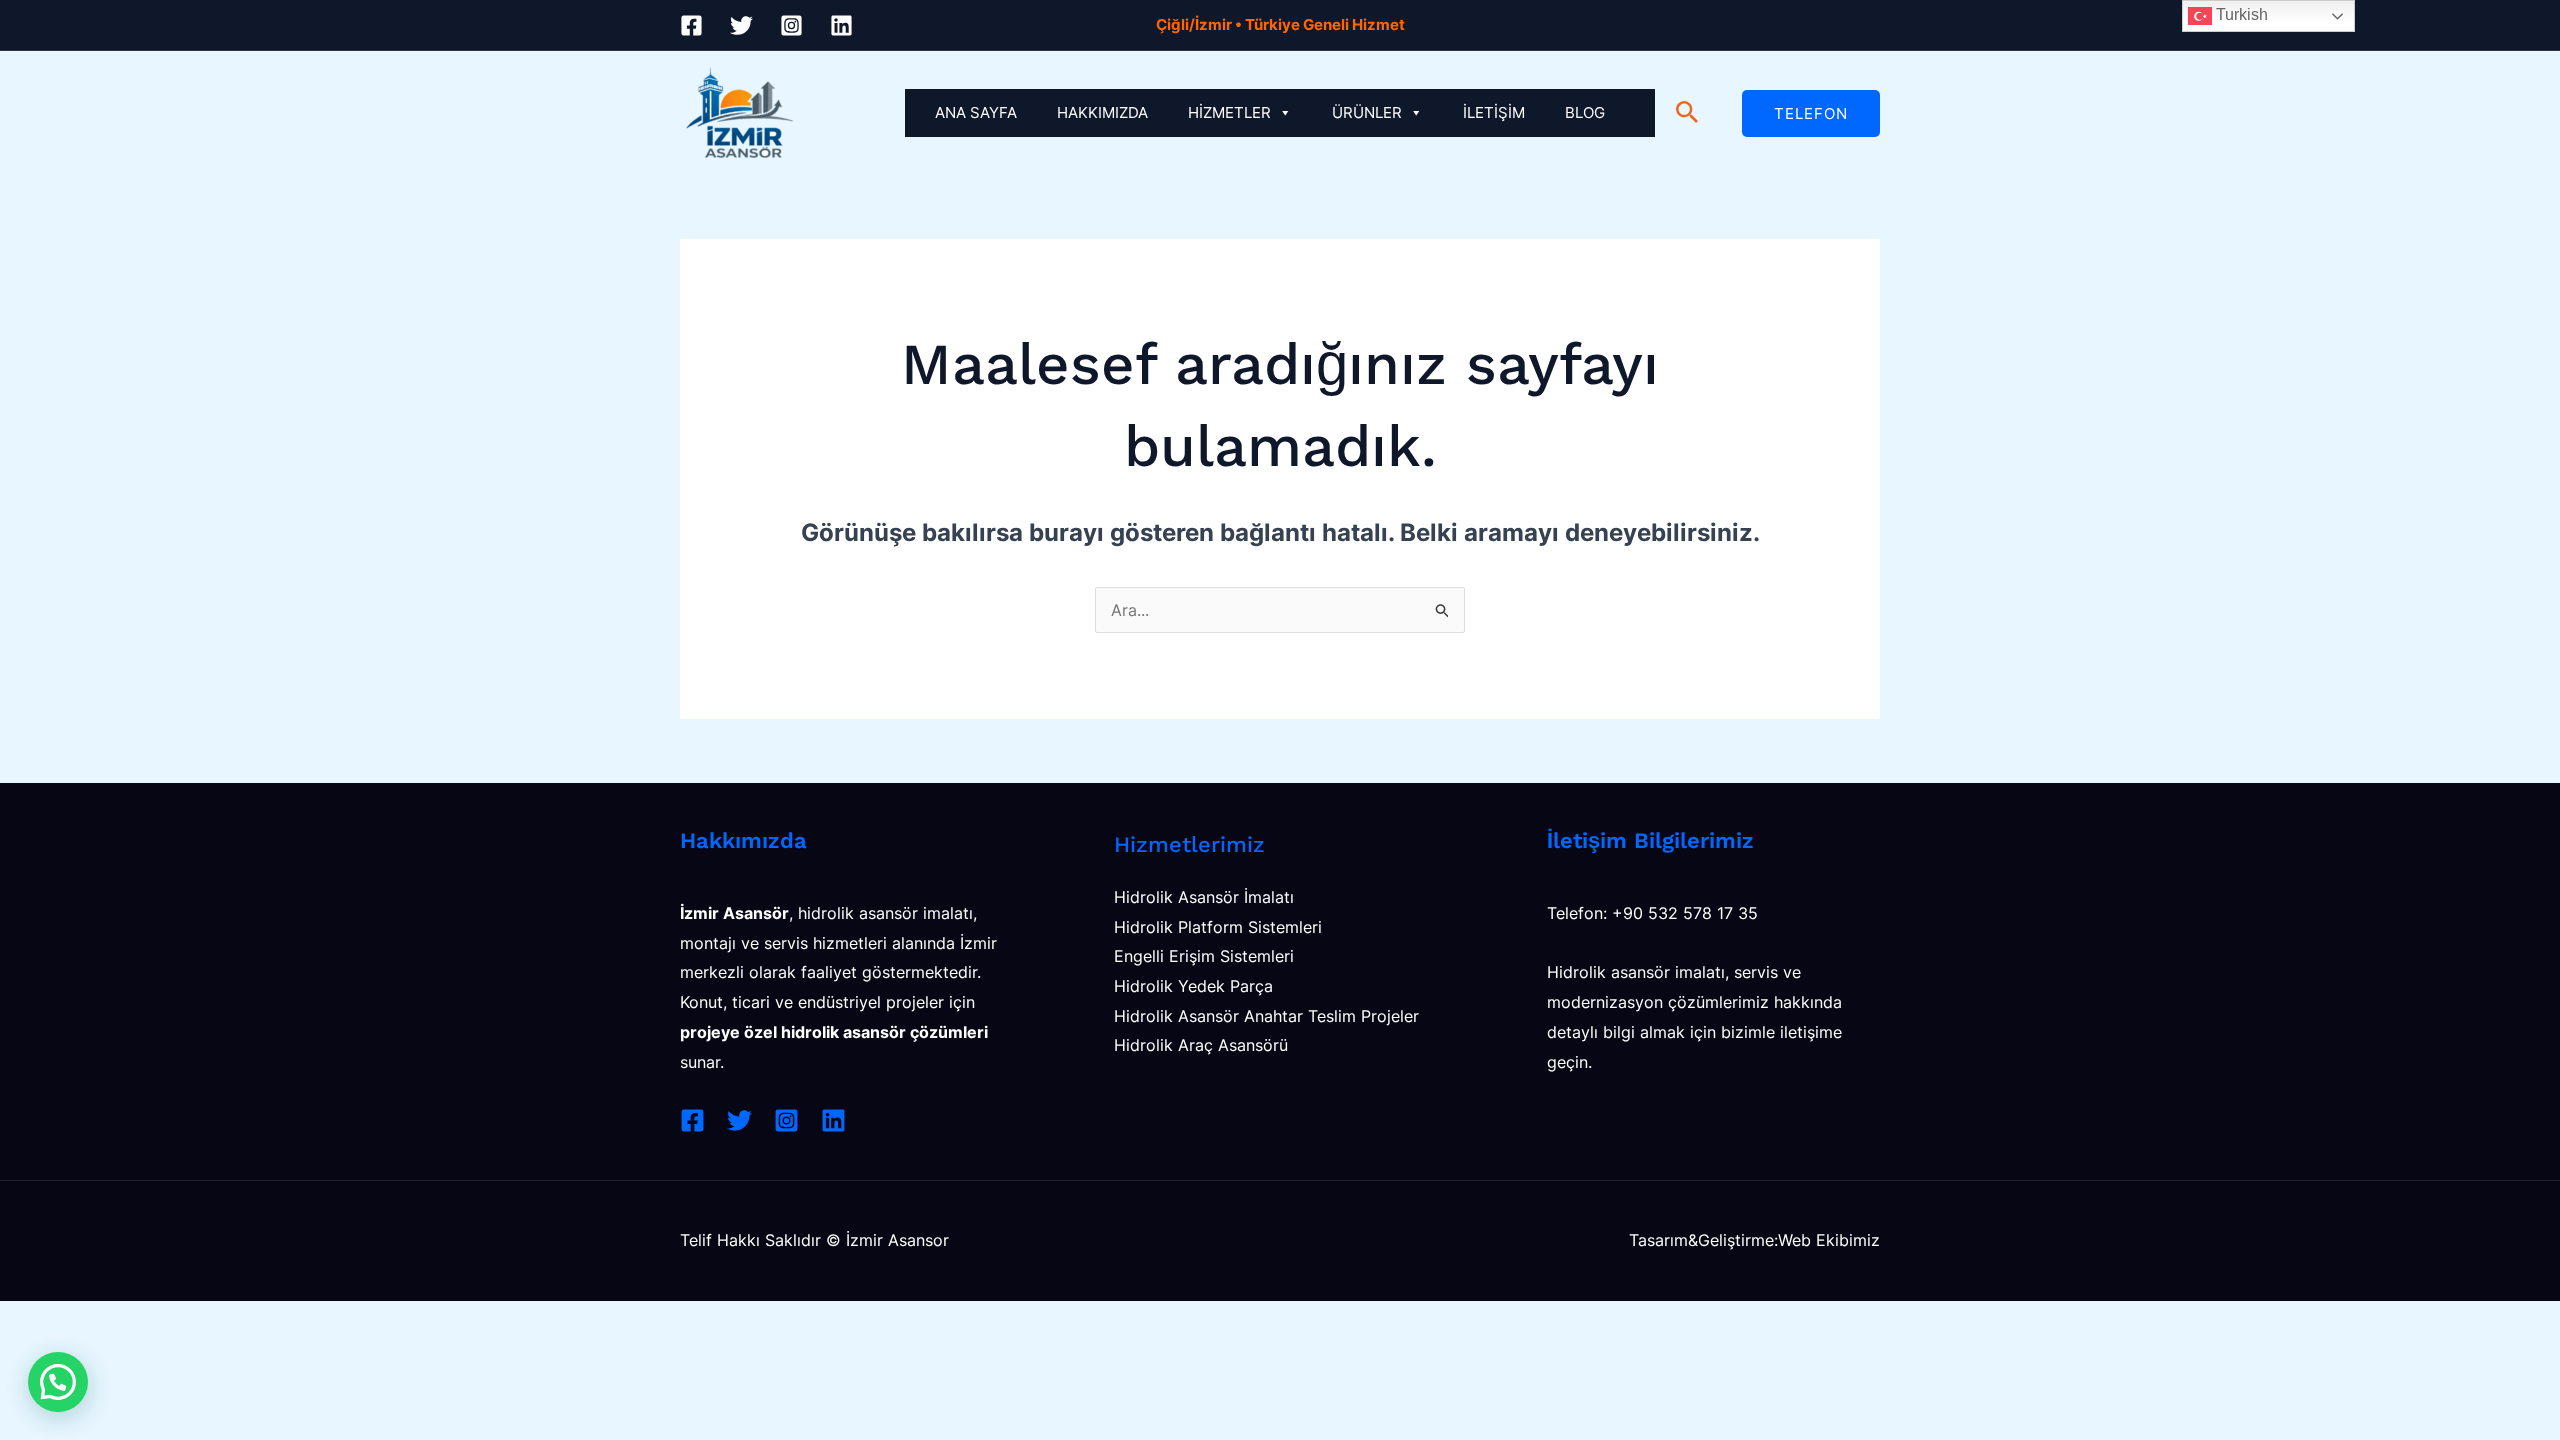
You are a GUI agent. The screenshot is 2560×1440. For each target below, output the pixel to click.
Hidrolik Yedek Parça (1193, 986)
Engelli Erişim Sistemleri (1204, 956)
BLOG (1585, 112)
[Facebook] (691, 25)
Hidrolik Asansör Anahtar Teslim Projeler (1266, 1016)
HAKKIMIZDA (1102, 112)
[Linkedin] (841, 25)
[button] (1687, 113)
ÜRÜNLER (1367, 112)
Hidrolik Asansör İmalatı (1204, 897)
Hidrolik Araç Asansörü (1201, 1045)
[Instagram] (791, 25)
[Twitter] (741, 25)
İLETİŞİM (1494, 112)
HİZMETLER (1229, 112)
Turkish (2240, 14)
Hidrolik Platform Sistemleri (1218, 927)
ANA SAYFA (976, 112)
